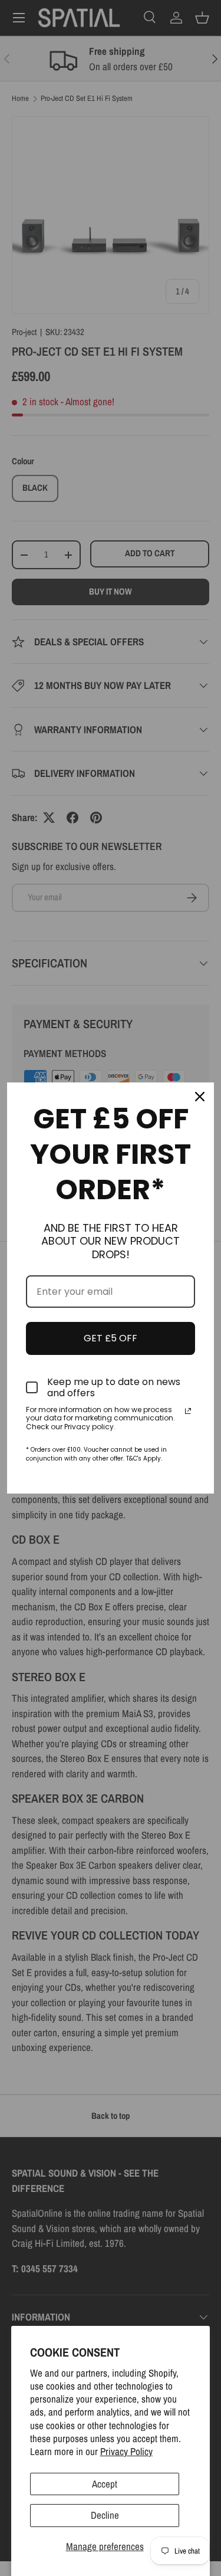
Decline (105, 2515)
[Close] (200, 1097)
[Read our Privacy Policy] (188, 1411)
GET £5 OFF (111, 1338)
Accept (105, 2484)
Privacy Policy (126, 2451)
